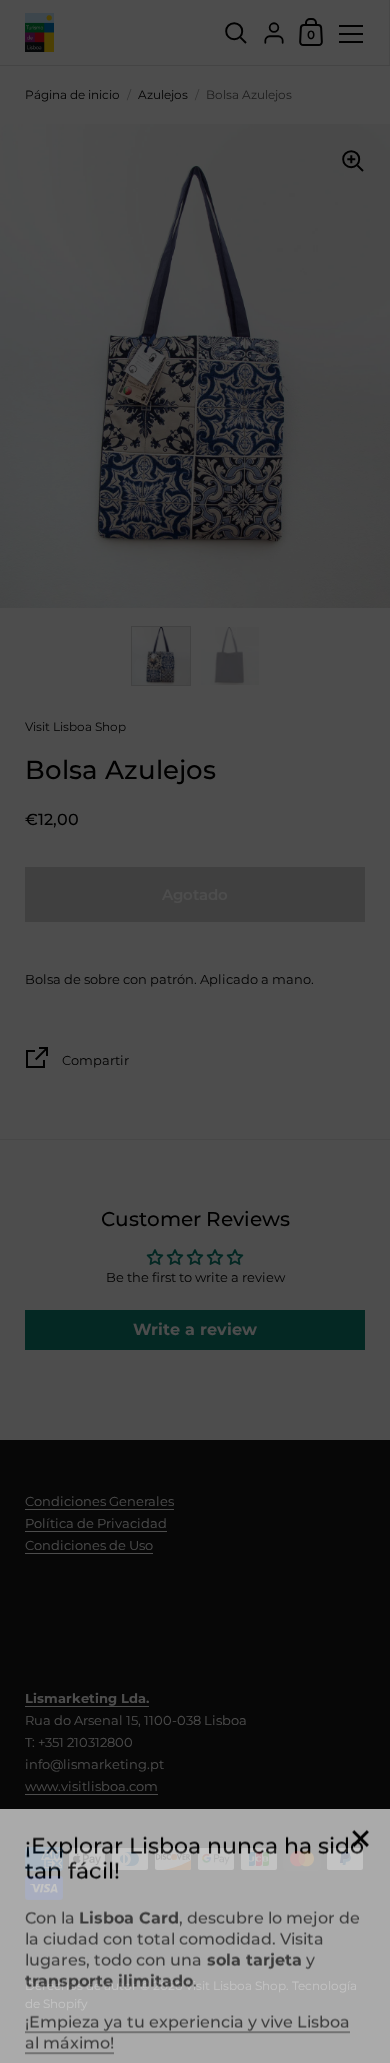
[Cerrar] (360, 1823)
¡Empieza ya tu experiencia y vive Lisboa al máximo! (187, 2016)
